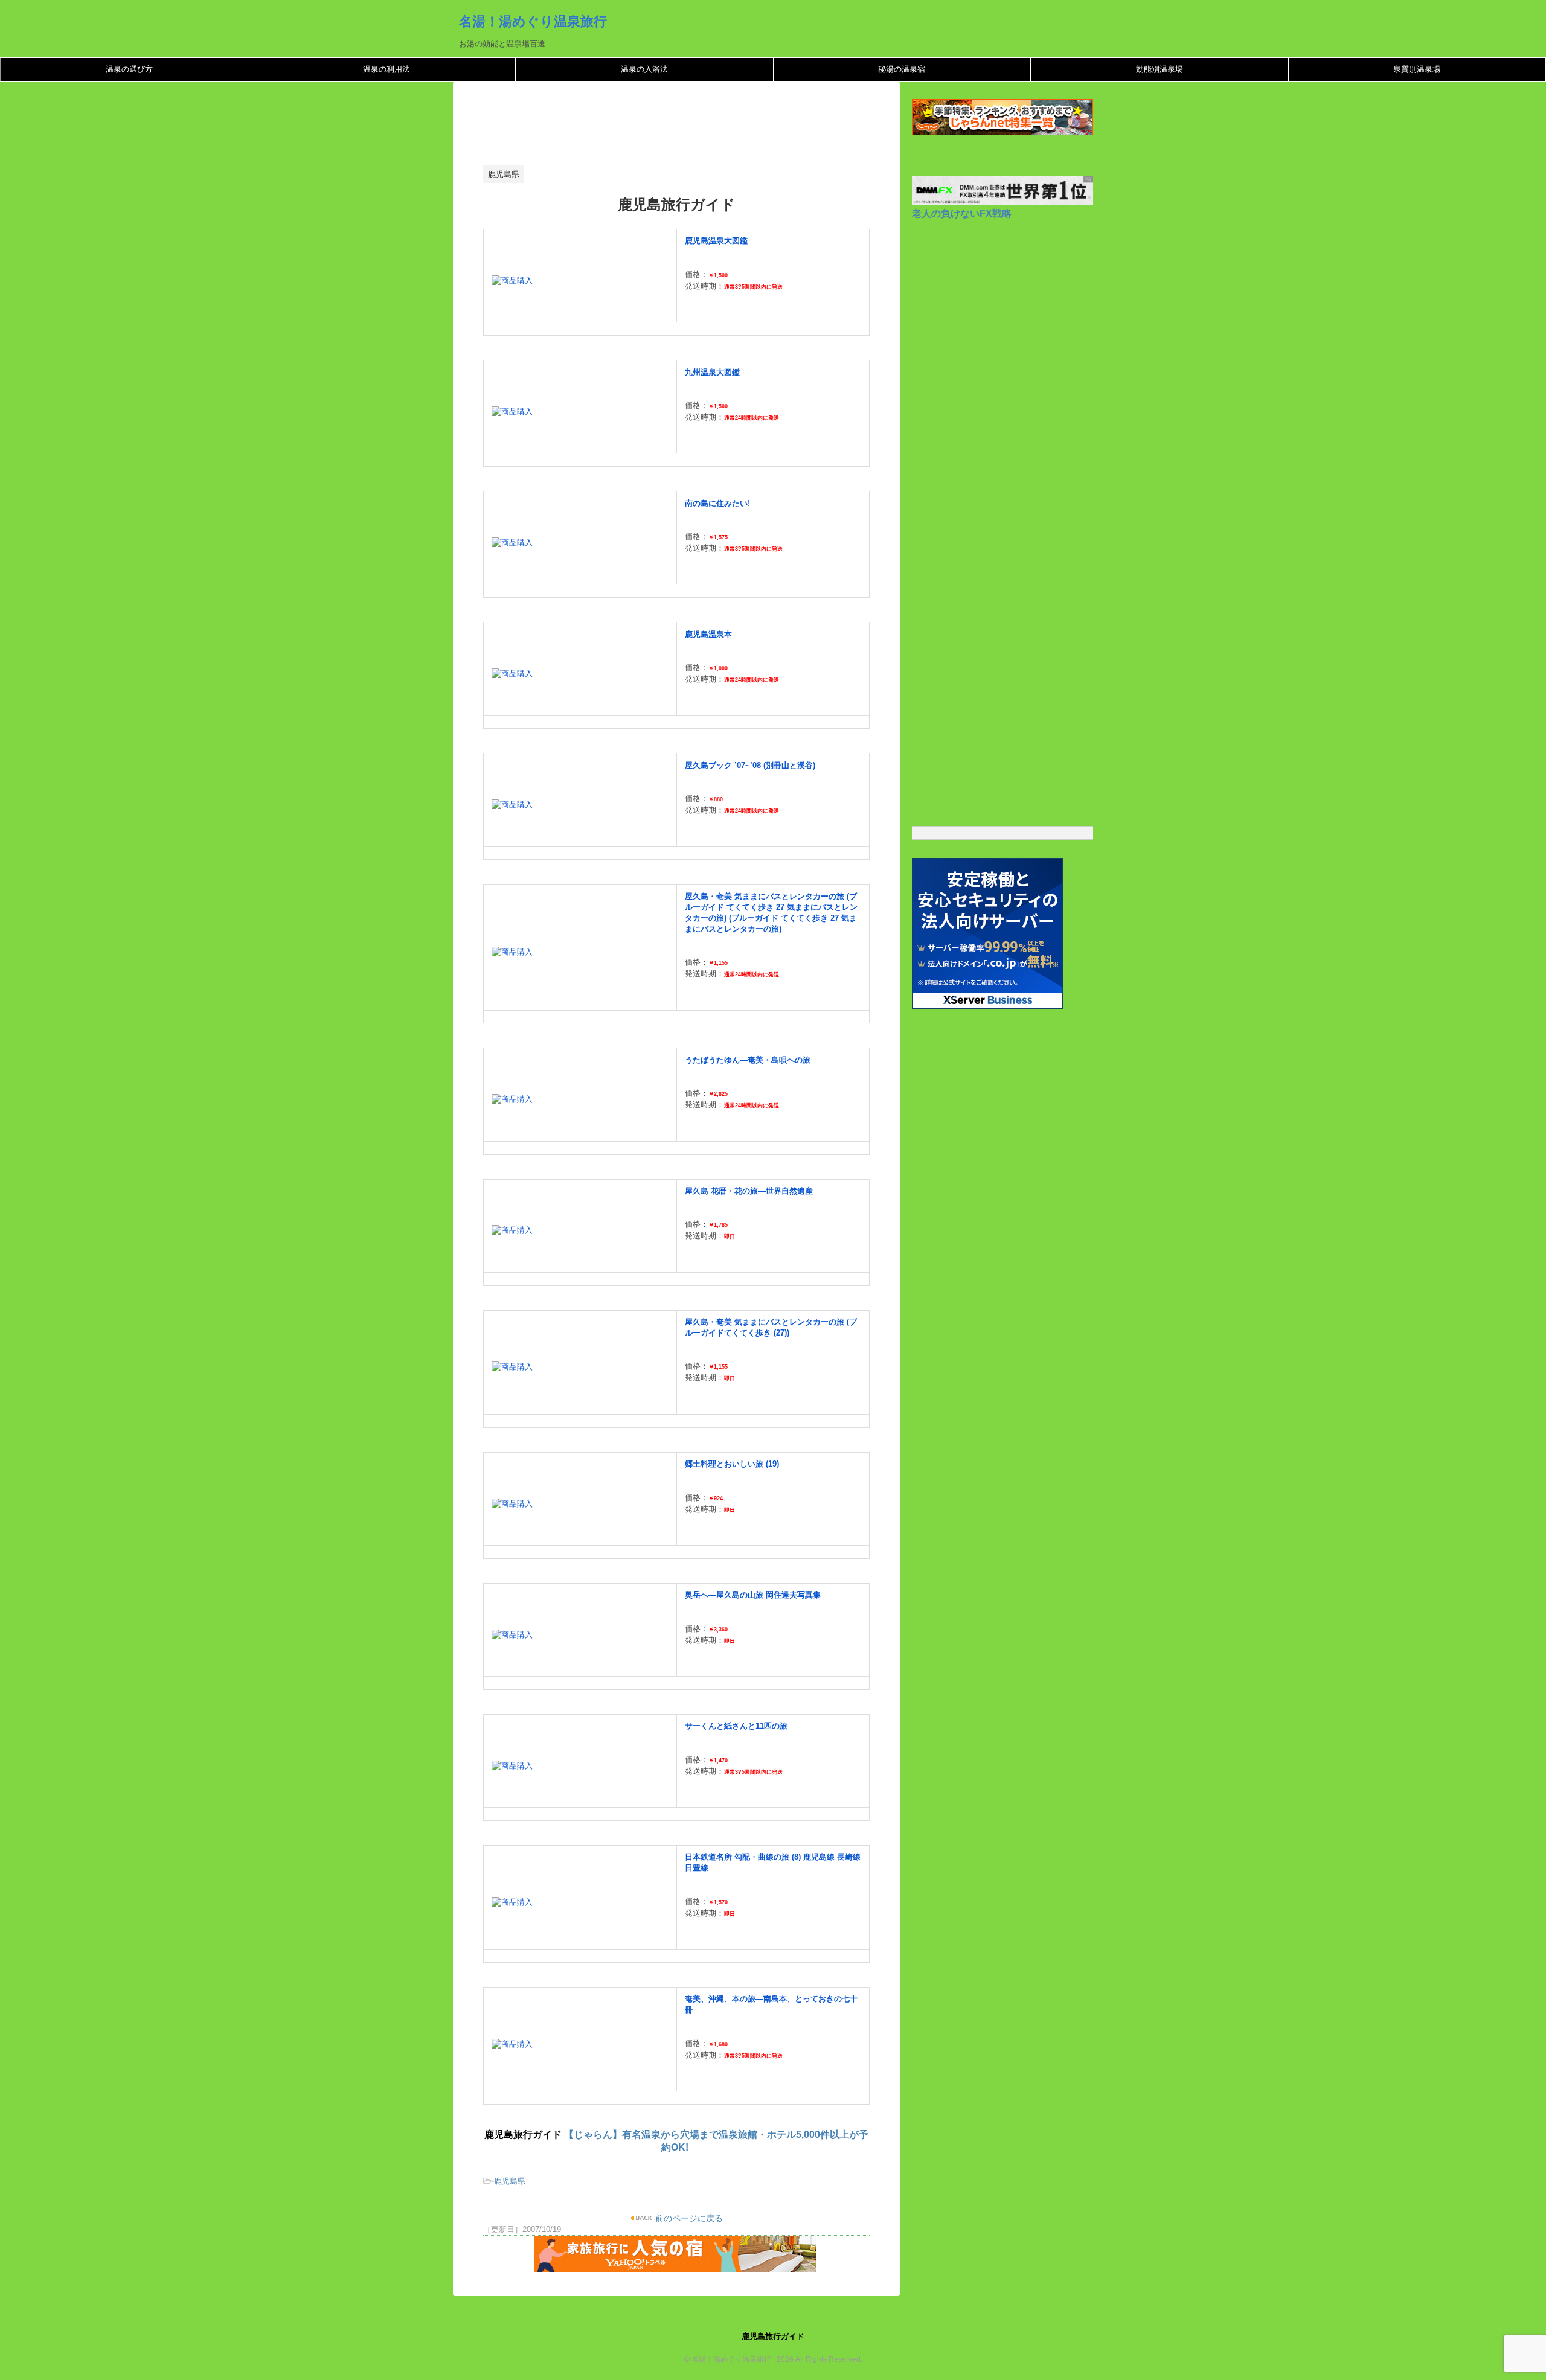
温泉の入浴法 (644, 69)
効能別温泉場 (1159, 69)
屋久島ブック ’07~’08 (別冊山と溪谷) (750, 765)
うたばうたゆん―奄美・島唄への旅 (748, 1060)
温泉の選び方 (129, 69)
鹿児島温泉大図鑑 (716, 241)
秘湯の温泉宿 (902, 69)
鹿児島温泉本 (708, 634)
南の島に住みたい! (717, 503)
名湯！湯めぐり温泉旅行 (533, 21)
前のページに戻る (688, 2218)
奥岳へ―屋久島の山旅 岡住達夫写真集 (753, 1595)
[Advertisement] (703, 127)
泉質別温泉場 (1417, 69)
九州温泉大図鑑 (712, 372)
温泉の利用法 (386, 69)
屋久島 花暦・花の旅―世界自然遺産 (749, 1191)
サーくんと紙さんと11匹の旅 (736, 1726)
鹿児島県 (510, 2181)
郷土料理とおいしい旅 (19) (732, 1464)
